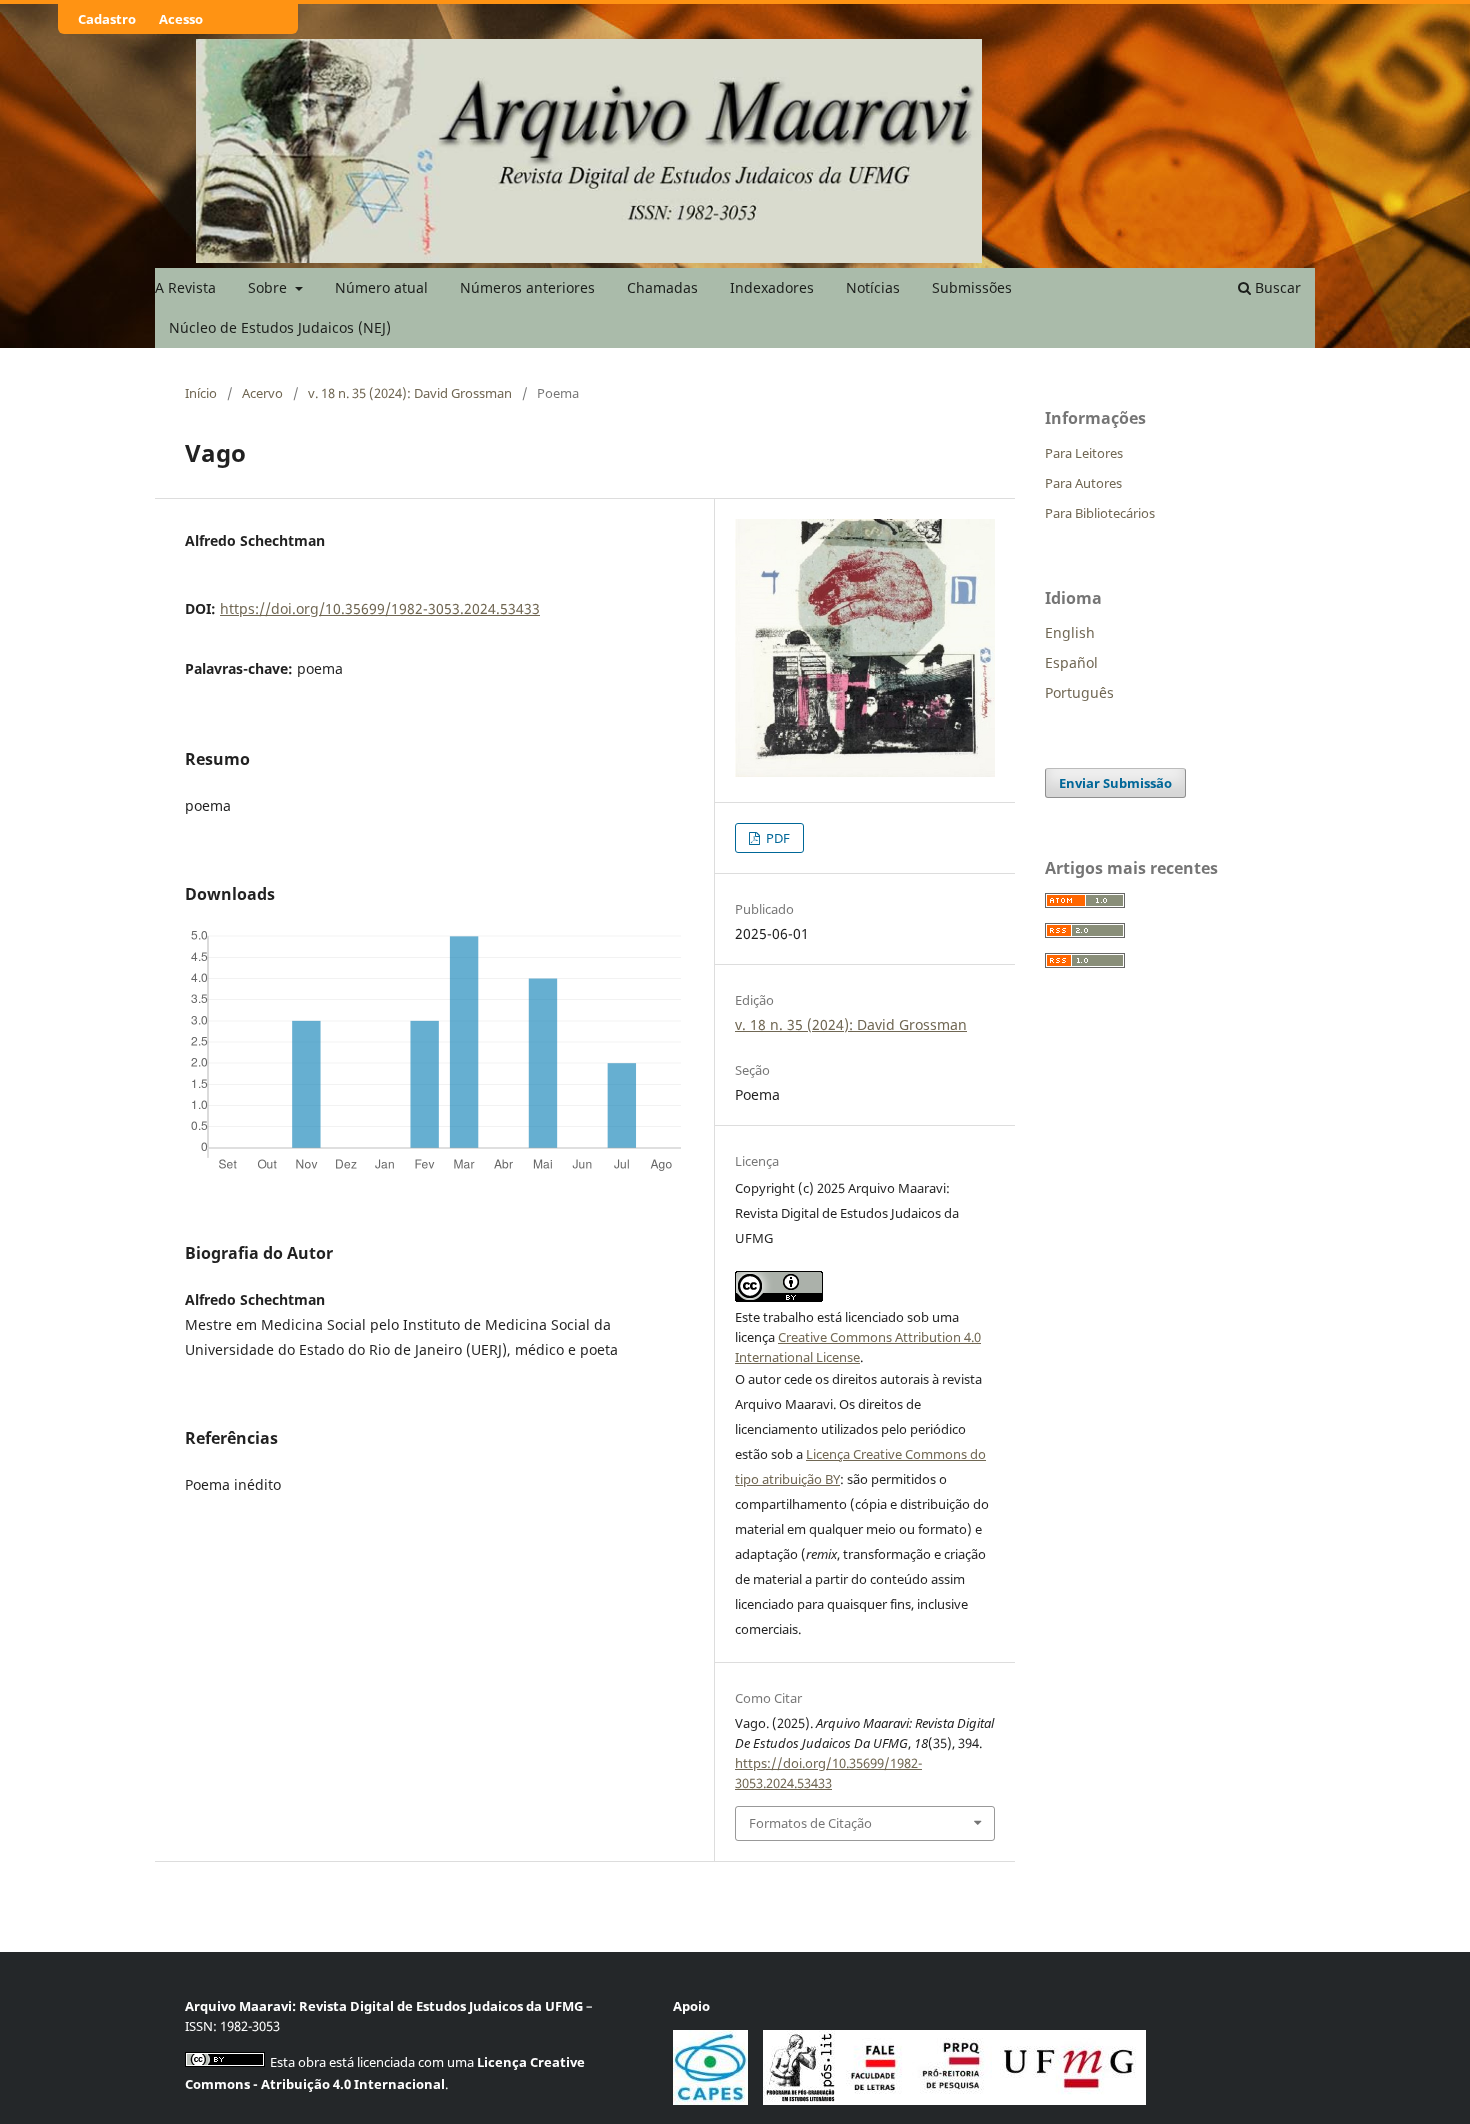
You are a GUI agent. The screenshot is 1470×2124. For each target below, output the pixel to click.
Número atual (381, 287)
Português (1079, 692)
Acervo (262, 393)
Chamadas (662, 287)
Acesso (181, 19)
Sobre (269, 287)
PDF (776, 838)
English (1070, 632)
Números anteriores (527, 287)
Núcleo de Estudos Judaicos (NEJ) (280, 327)
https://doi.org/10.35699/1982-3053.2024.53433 (380, 608)
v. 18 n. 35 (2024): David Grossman (410, 393)
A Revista (185, 287)
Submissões (972, 287)
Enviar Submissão (1115, 783)
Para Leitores (1084, 453)
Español (1071, 662)
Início (201, 393)
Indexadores (772, 287)
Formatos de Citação (810, 1823)
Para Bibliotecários (1100, 513)
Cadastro (107, 19)
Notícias (873, 287)
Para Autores (1083, 483)
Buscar (1276, 287)
